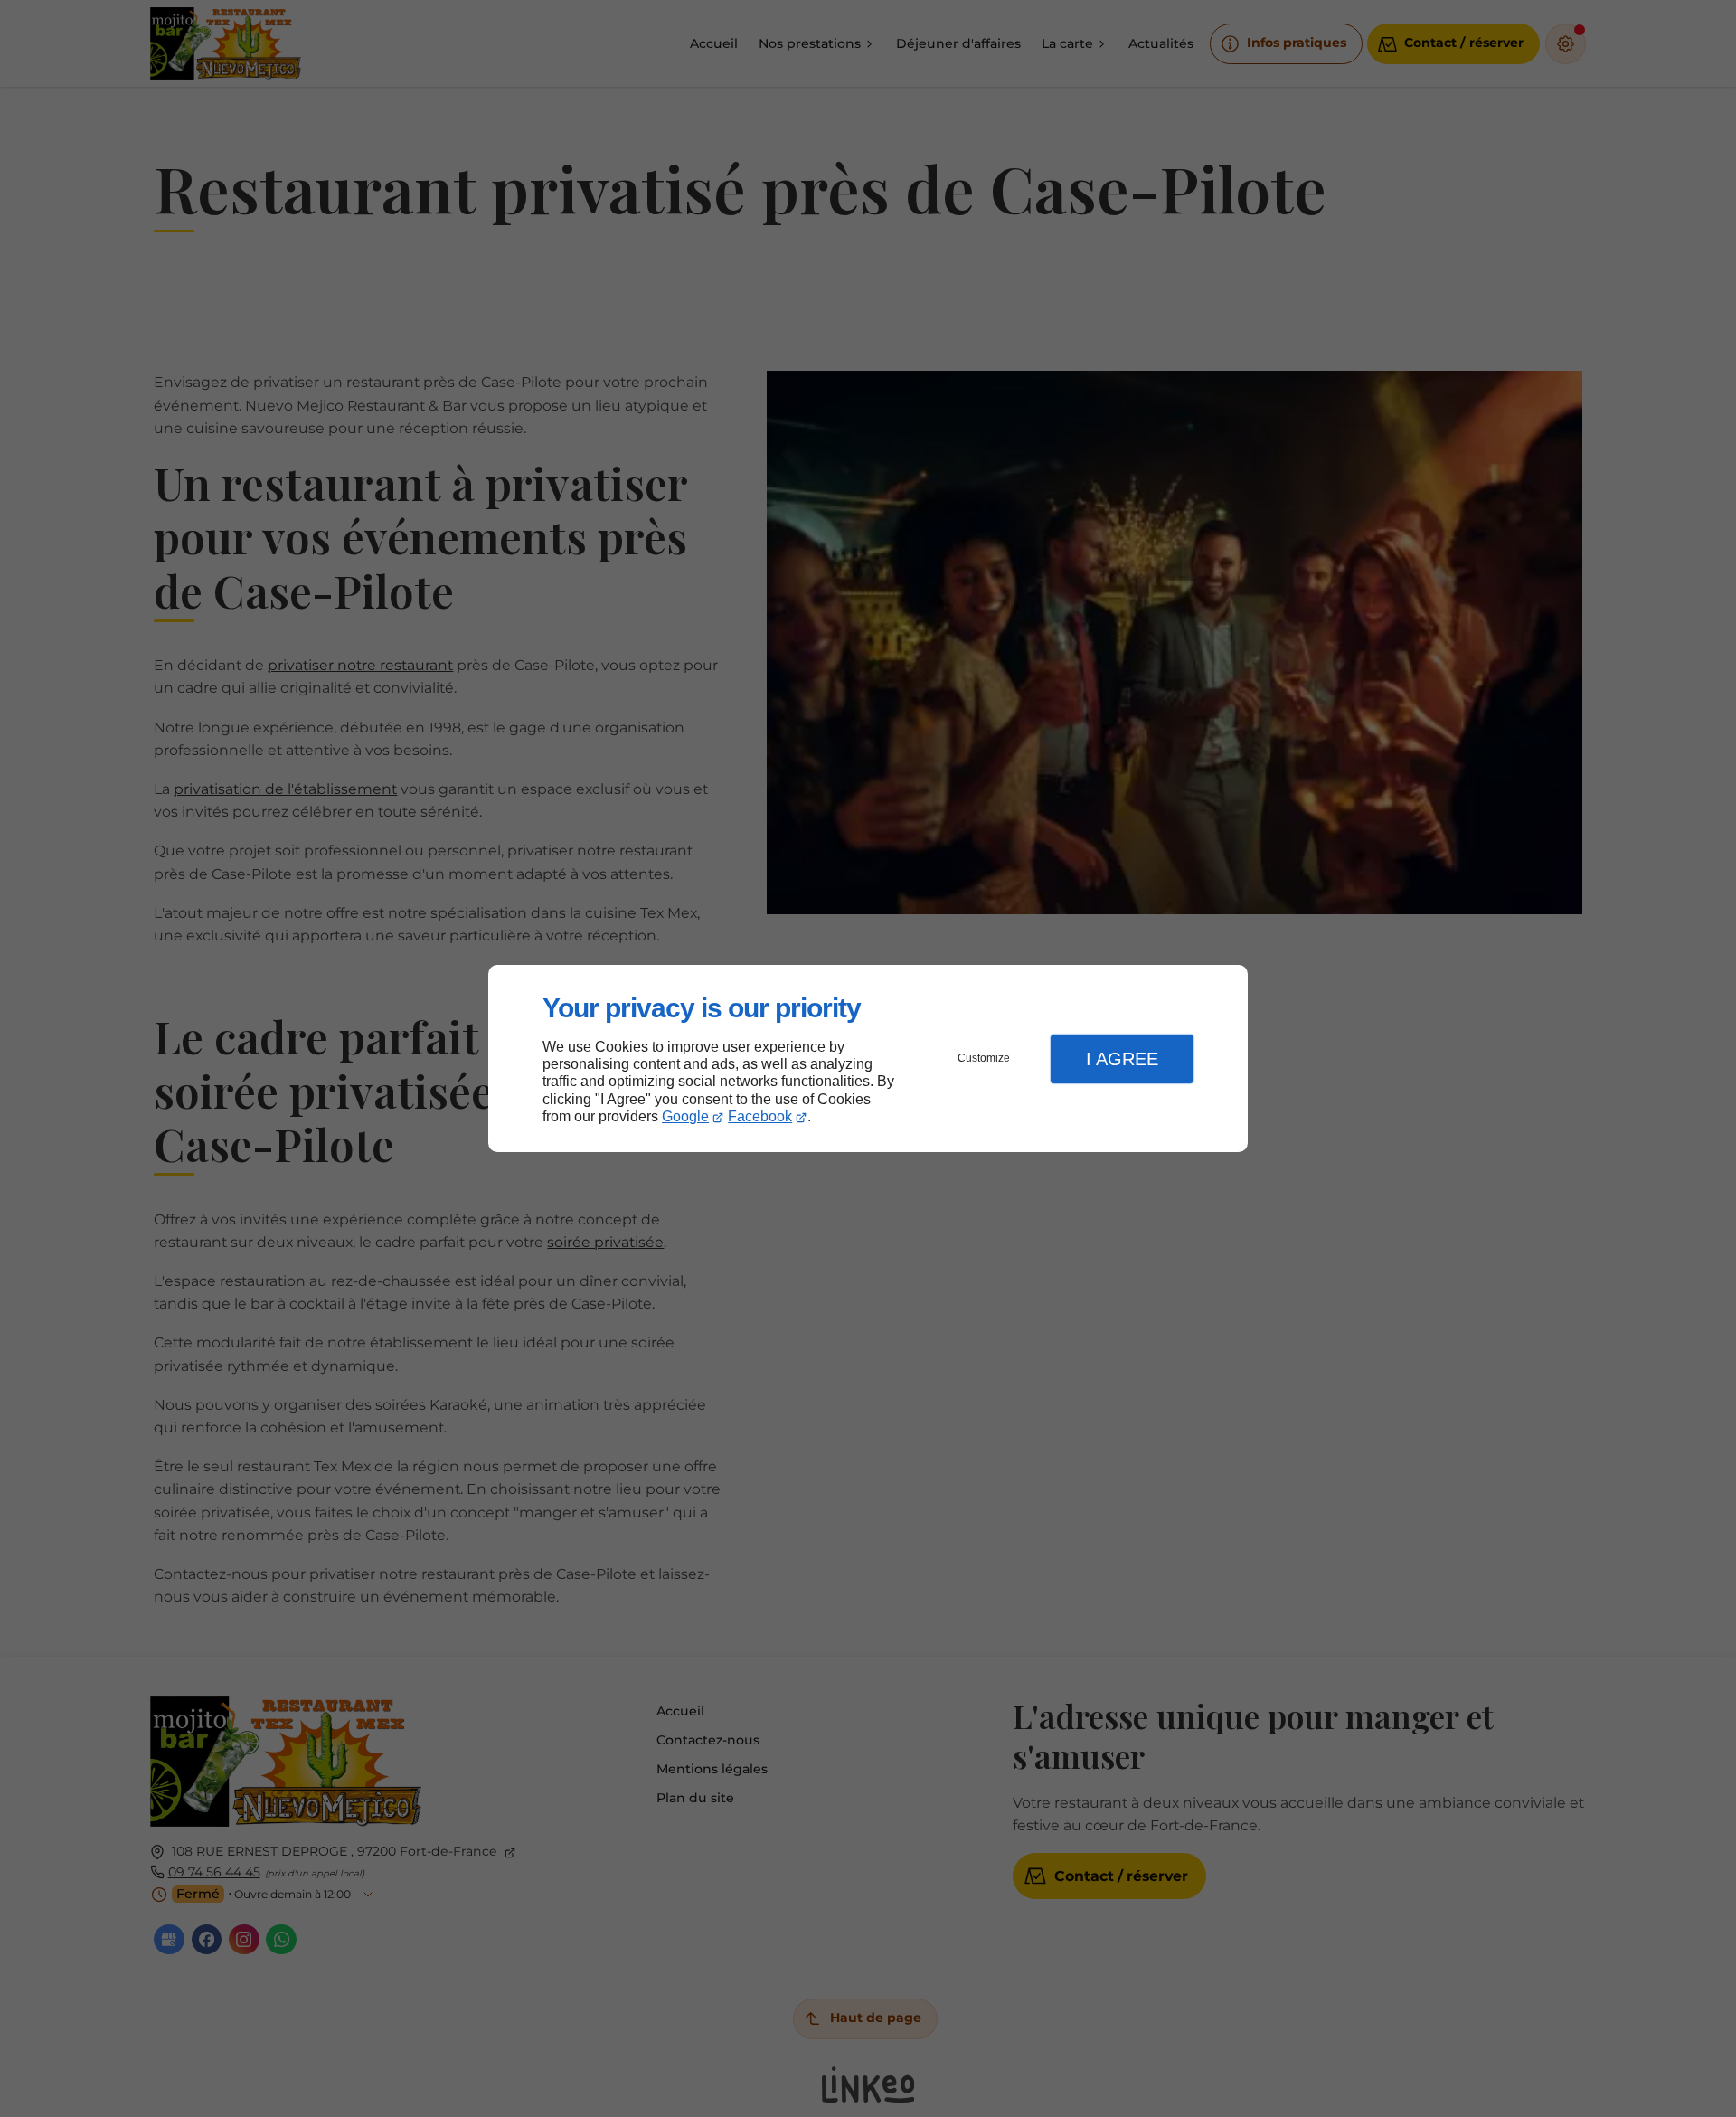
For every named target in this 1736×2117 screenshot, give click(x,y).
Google (685, 1116)
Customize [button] (984, 1058)
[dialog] (868, 1058)
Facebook (760, 1116)
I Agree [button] (1122, 1059)
